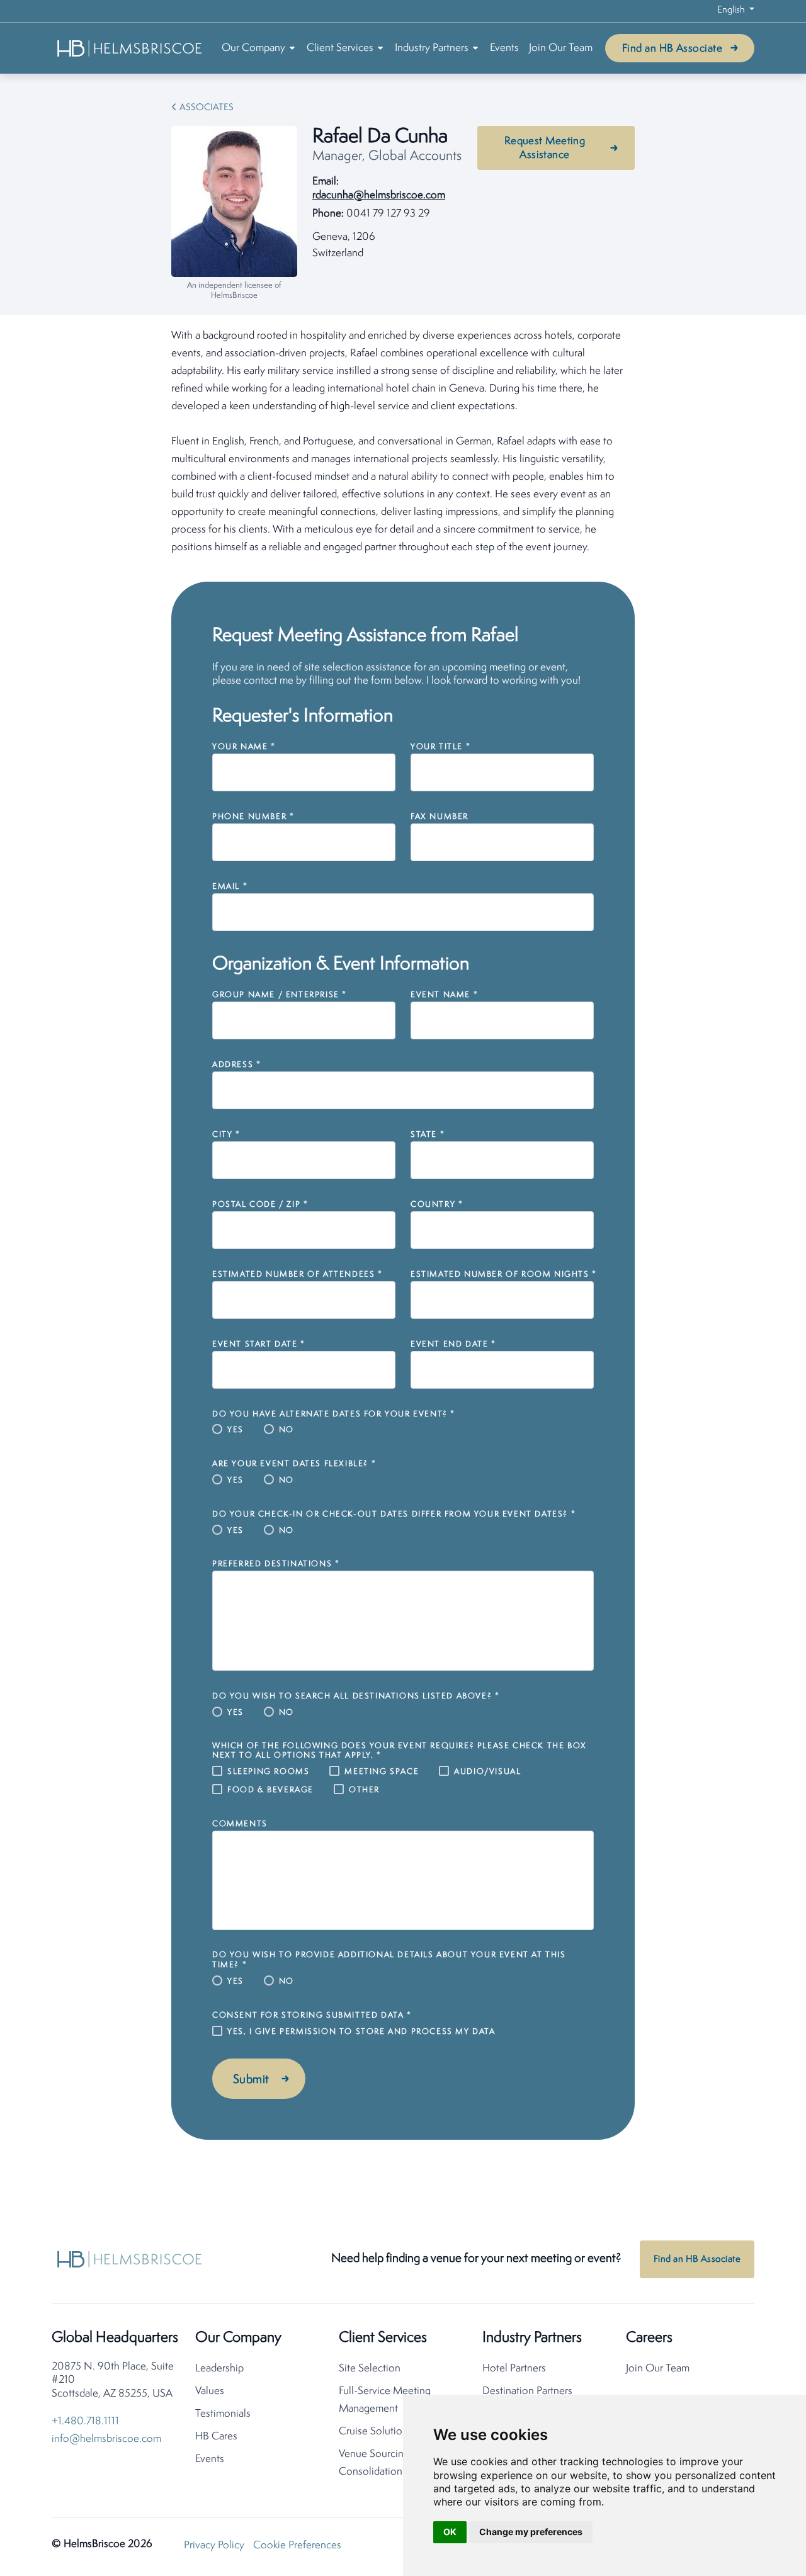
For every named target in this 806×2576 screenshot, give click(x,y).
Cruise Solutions (376, 2432)
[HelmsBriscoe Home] (130, 48)
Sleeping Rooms (268, 1772)
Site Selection (370, 2369)
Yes (236, 1430)
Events (504, 48)
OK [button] (450, 2532)
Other (364, 1790)
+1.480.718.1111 (85, 2421)
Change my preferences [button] (531, 2532)
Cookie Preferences (297, 2545)
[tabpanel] (403, 442)
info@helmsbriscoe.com (106, 2439)
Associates (207, 108)
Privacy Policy (214, 2545)
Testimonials (223, 2414)
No (287, 1430)
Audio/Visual (487, 1772)
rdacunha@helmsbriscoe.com (379, 195)
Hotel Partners (514, 2369)
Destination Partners (527, 2391)
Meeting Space (382, 1772)
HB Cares (216, 2437)
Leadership (219, 2369)
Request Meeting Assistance (545, 148)
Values (210, 2391)
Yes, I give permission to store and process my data (361, 2032)
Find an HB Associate (672, 49)
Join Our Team (561, 48)
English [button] (732, 10)
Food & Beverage (270, 1790)
